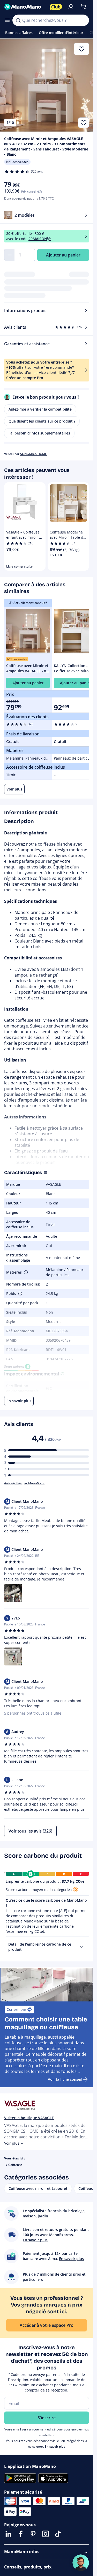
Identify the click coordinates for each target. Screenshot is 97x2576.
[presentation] (82, 1947)
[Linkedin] (8, 2534)
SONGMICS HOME (33, 454)
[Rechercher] (18, 20)
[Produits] (7, 20)
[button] (25, 1272)
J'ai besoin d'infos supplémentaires (39, 433)
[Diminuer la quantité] (9, 255)
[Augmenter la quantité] (30, 255)
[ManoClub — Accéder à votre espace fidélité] (56, 7)
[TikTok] (58, 2534)
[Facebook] (21, 2534)
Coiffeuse (15, 2165)
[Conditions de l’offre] (86, 236)
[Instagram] (46, 2534)
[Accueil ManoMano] (25, 7)
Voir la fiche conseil (65, 2079)
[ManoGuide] (81, 2563)
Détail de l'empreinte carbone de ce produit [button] (40, 1947)
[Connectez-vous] (71, 7)
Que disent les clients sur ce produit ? (42, 421)
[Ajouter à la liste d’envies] (84, 123)
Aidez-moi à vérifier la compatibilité (40, 409)
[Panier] (83, 7)
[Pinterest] (33, 2534)
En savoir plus (55, 2446)
